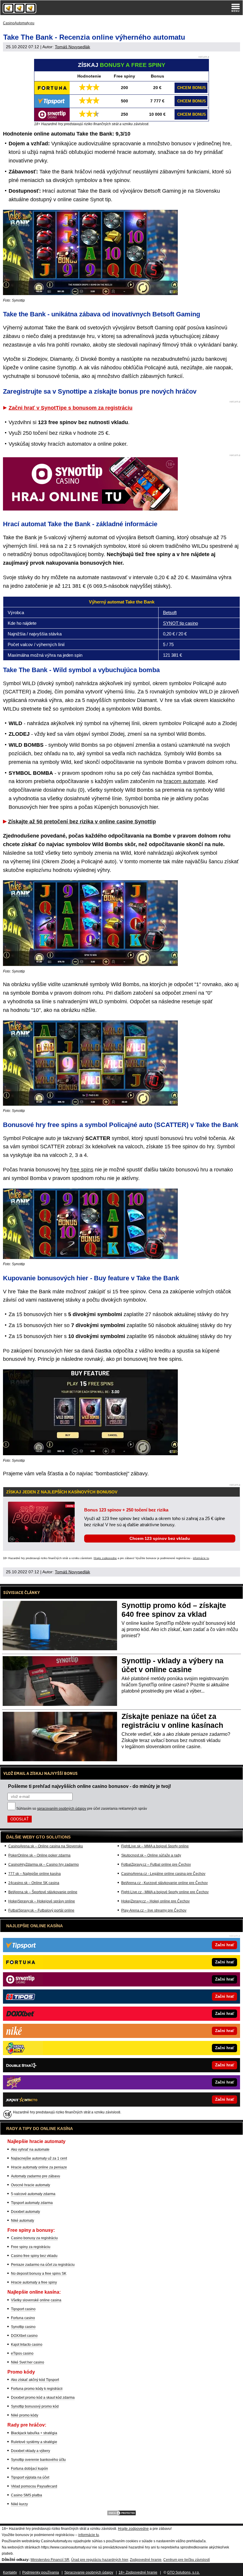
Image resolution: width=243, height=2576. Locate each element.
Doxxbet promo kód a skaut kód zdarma (43, 2398)
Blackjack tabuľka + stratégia (34, 2433)
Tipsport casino (23, 2309)
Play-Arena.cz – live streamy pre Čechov (154, 1910)
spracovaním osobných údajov (62, 1809)
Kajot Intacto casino (27, 2345)
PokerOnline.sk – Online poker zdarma (39, 1855)
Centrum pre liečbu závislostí (187, 2560)
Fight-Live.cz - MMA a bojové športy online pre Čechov (165, 1892)
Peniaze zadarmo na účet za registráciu (43, 2265)
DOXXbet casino (24, 2336)
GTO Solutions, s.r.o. (183, 2572)
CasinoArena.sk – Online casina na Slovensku (46, 1846)
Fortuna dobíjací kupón (29, 2469)
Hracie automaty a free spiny (34, 2282)
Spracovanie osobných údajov (89, 2572)
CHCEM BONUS (192, 88)
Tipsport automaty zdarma (32, 2203)
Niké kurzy (19, 2504)
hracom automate (184, 781)
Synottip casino (23, 2327)
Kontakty (10, 2572)
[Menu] (236, 8)
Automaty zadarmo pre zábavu (36, 2176)
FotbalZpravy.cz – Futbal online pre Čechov (156, 1865)
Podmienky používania (41, 2572)
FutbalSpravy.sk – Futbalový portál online (41, 1910)
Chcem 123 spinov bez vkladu (160, 1538)
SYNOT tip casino (180, 623)
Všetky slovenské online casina (36, 2300)
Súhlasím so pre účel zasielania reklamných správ (82, 1809)
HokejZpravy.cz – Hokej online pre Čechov (155, 1901)
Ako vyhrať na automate (30, 2150)
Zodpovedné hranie (146, 2560)
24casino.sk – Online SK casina (34, 1883)
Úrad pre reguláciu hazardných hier (100, 2560)
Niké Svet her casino (28, 2362)
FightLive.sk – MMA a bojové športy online (155, 1846)
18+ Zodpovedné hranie (138, 2572)
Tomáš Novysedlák (72, 47)
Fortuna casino (23, 2318)
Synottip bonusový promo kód (35, 2406)
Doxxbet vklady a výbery (31, 2451)
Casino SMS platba (27, 2495)
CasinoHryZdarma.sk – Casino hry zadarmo (44, 1865)
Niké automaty (23, 2221)
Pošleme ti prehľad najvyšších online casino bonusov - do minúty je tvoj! (89, 1786)
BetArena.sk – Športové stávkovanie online (43, 1892)
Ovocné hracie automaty (31, 2185)
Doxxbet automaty (25, 2212)
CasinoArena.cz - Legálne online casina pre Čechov (163, 1874)
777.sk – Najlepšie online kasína (35, 1874)
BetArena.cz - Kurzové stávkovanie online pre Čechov (164, 1883)
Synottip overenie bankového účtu (38, 2460)
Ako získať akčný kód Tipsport (35, 2380)
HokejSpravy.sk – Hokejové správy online (42, 1901)
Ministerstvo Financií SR (50, 2560)
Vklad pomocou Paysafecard (34, 2486)
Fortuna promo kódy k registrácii (37, 2389)
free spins (82, 1170)
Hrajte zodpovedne (105, 1558)
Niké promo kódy (25, 2415)
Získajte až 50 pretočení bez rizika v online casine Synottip (82, 822)
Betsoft (170, 612)
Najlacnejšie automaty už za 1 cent (39, 2158)
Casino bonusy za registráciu (34, 2238)
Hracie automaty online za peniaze (39, 2167)
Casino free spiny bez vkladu (34, 2256)
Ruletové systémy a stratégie (34, 2442)
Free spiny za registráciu (31, 2247)
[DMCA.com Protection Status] (121, 2515)
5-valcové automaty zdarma (33, 2194)
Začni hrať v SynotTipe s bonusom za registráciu (71, 408)
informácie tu (201, 1558)
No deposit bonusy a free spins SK (39, 2274)
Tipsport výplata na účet (30, 2477)
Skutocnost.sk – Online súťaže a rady (151, 1855)
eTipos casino (22, 2353)
